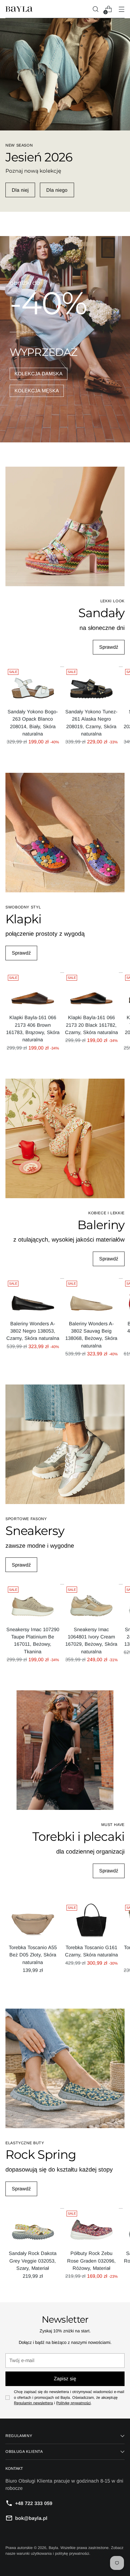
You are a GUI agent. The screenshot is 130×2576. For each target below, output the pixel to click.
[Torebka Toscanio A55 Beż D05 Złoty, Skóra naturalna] (33, 1921)
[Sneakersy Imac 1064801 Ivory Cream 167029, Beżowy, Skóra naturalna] (91, 1602)
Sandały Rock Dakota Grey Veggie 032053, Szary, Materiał (33, 2261)
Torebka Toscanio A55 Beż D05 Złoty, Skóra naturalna (33, 1955)
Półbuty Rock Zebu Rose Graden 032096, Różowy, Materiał (91, 2261)
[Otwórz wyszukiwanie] (95, 9)
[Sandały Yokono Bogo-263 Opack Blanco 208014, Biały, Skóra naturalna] (33, 685)
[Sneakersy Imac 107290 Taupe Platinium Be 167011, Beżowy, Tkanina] (33, 1602)
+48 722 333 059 (34, 2503)
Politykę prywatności (73, 2403)
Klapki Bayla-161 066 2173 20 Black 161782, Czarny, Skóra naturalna (91, 1025)
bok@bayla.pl (31, 2518)
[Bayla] (19, 9)
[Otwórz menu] (121, 9)
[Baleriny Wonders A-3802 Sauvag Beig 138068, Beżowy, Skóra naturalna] (91, 1297)
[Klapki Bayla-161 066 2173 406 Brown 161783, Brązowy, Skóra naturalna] (33, 991)
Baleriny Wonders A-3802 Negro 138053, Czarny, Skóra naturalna (33, 1331)
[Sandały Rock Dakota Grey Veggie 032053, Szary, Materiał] (33, 2227)
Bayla (53, 2548)
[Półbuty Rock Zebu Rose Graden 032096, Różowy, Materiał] (91, 2227)
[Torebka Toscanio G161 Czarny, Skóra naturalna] (91, 1921)
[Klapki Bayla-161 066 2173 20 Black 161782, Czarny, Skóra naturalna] (91, 991)
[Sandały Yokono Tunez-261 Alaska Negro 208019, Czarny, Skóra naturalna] (91, 685)
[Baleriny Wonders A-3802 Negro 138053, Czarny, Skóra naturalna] (33, 1297)
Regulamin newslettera (33, 2403)
